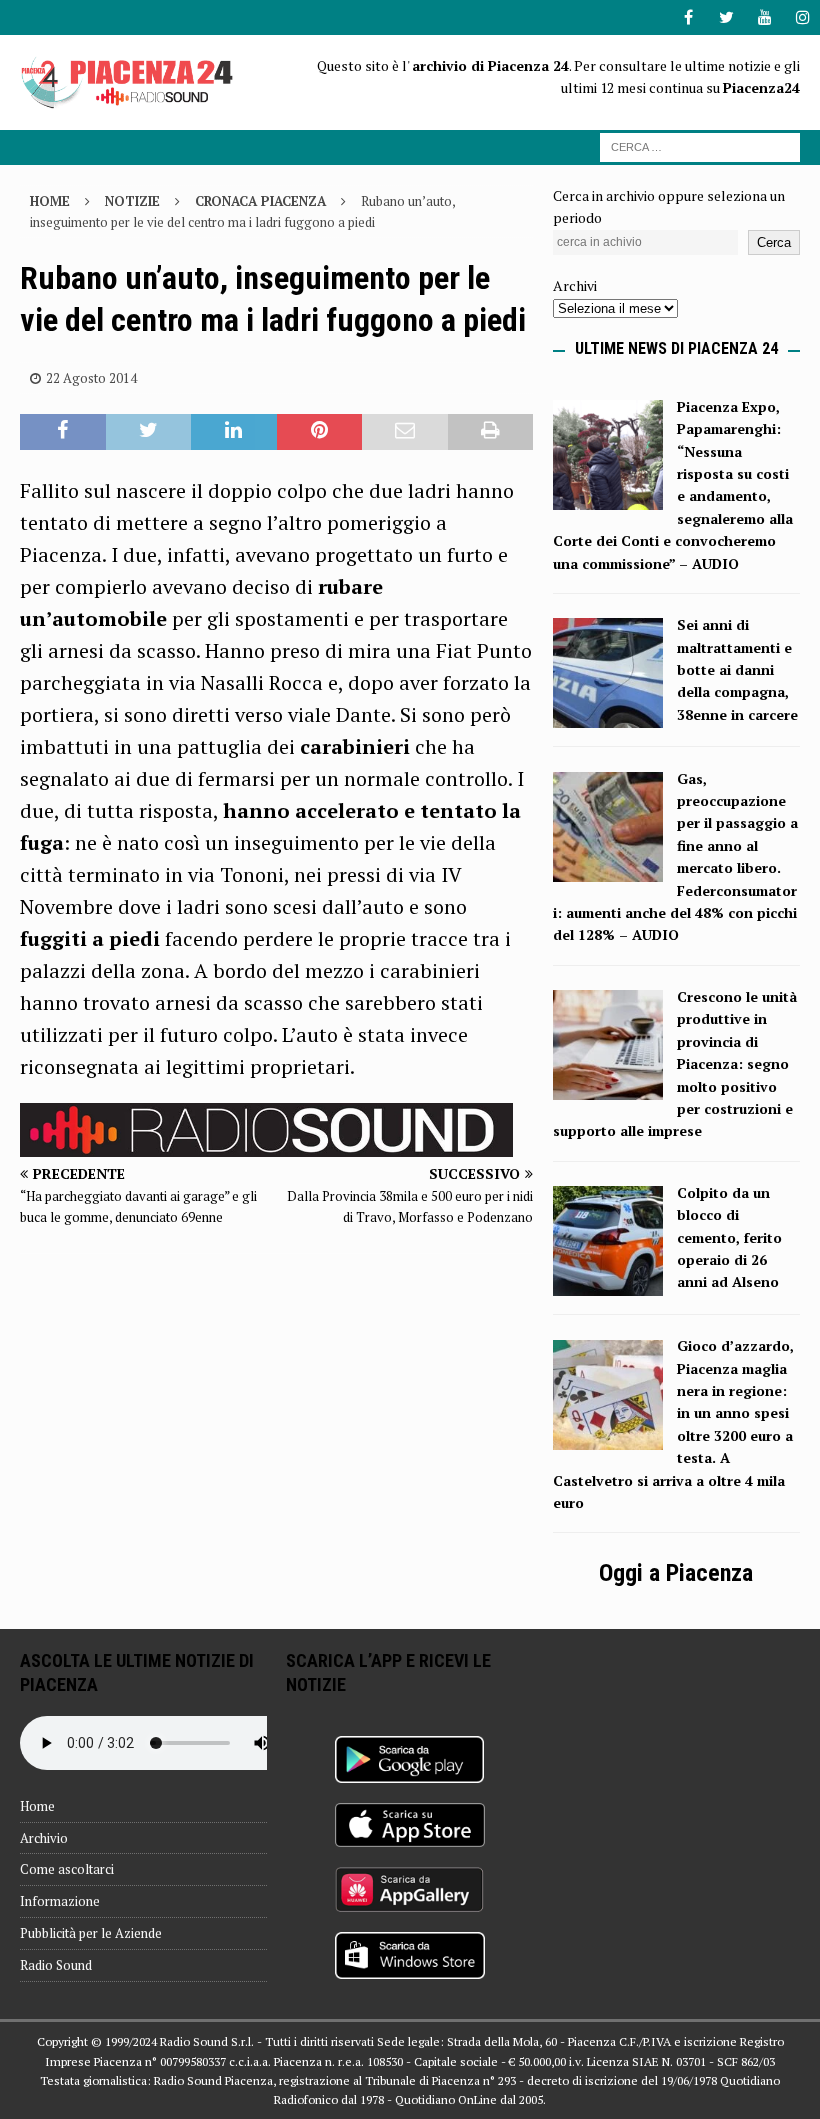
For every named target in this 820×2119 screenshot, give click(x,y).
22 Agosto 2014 (91, 378)
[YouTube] (764, 17)
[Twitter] (726, 17)
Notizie (132, 201)
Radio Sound (56, 1965)
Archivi (575, 285)
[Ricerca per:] (700, 145)
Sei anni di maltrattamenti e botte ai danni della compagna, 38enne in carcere (737, 669)
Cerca (774, 242)
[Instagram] (802, 17)
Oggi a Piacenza (676, 1573)
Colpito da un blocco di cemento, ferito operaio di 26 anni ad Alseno (729, 1237)
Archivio (44, 1838)
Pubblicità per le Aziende (91, 1933)
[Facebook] (688, 17)
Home (37, 1806)
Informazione (60, 1901)
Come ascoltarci (67, 1869)
